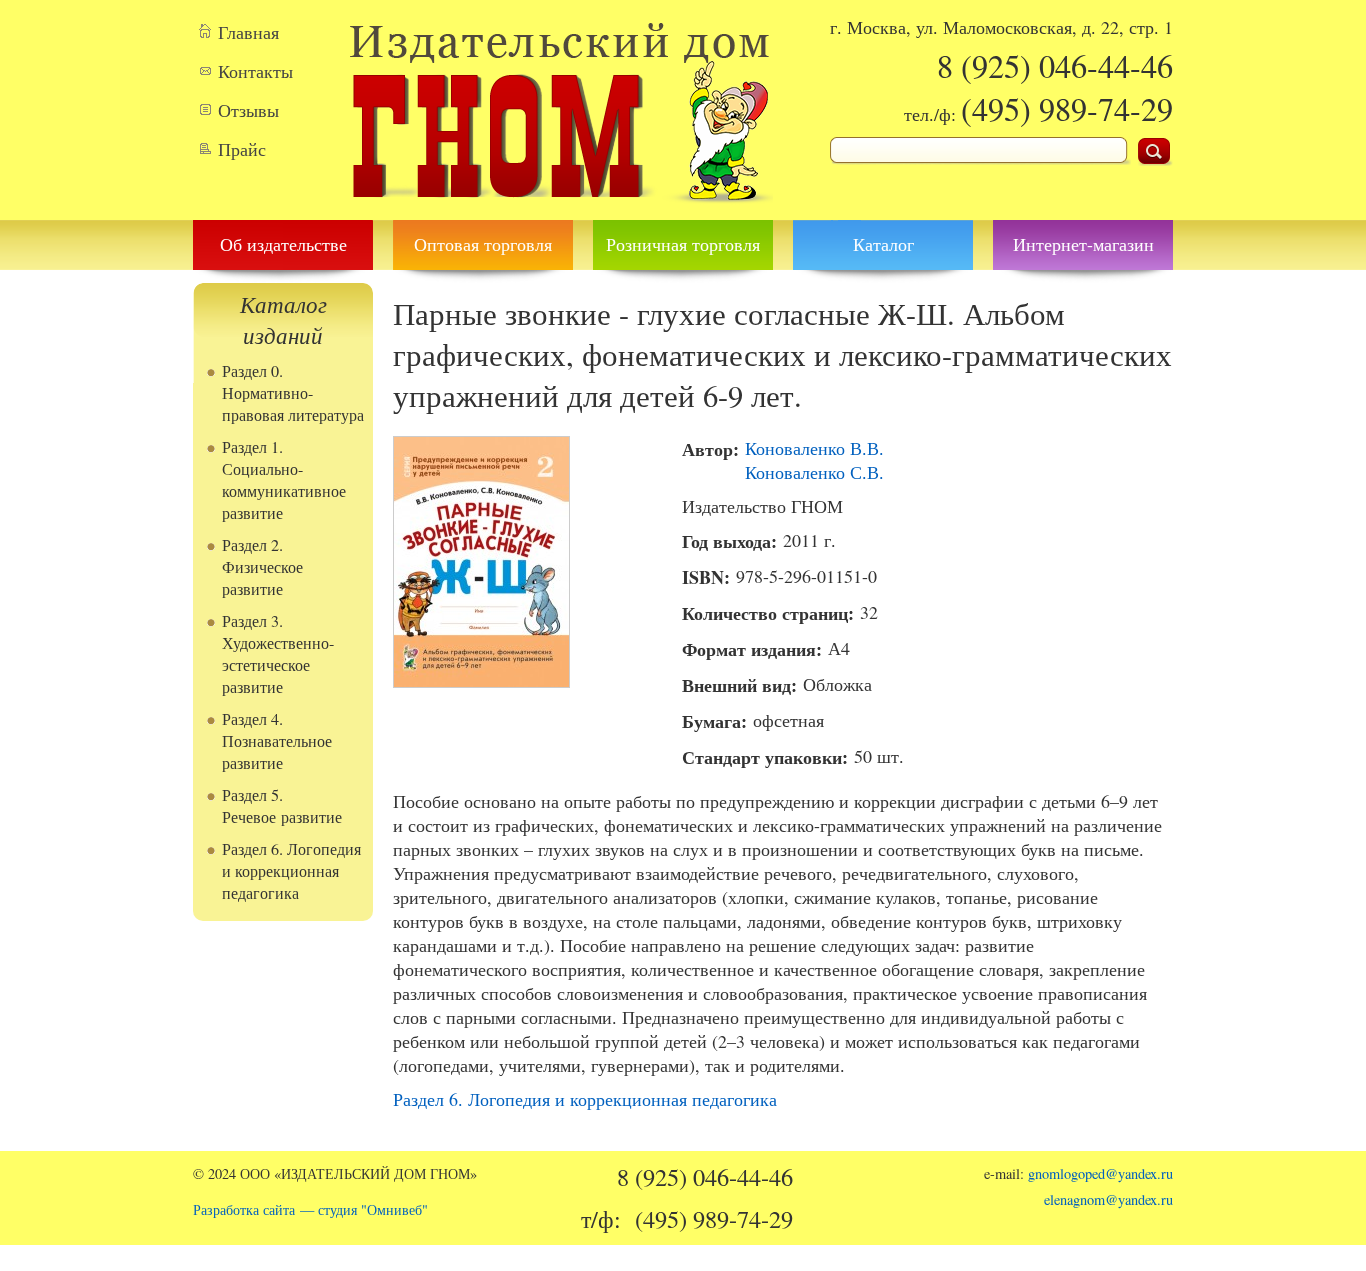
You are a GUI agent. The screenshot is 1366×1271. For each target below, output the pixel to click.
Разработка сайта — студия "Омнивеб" (310, 1209)
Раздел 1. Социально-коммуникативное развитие (284, 480)
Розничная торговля (683, 244)
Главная (248, 32)
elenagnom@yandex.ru (1108, 1199)
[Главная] (560, 208)
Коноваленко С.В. (814, 472)
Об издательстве (283, 244)
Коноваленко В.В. (814, 448)
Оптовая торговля (483, 244)
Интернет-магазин (1083, 244)
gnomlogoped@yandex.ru (1100, 1173)
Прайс (242, 149)
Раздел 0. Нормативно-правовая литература (293, 393)
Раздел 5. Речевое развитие (282, 806)
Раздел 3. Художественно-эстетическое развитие (278, 654)
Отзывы (248, 110)
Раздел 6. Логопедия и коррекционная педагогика (291, 871)
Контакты (255, 71)
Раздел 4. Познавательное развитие (277, 741)
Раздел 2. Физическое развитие (262, 567)
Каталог (883, 244)
